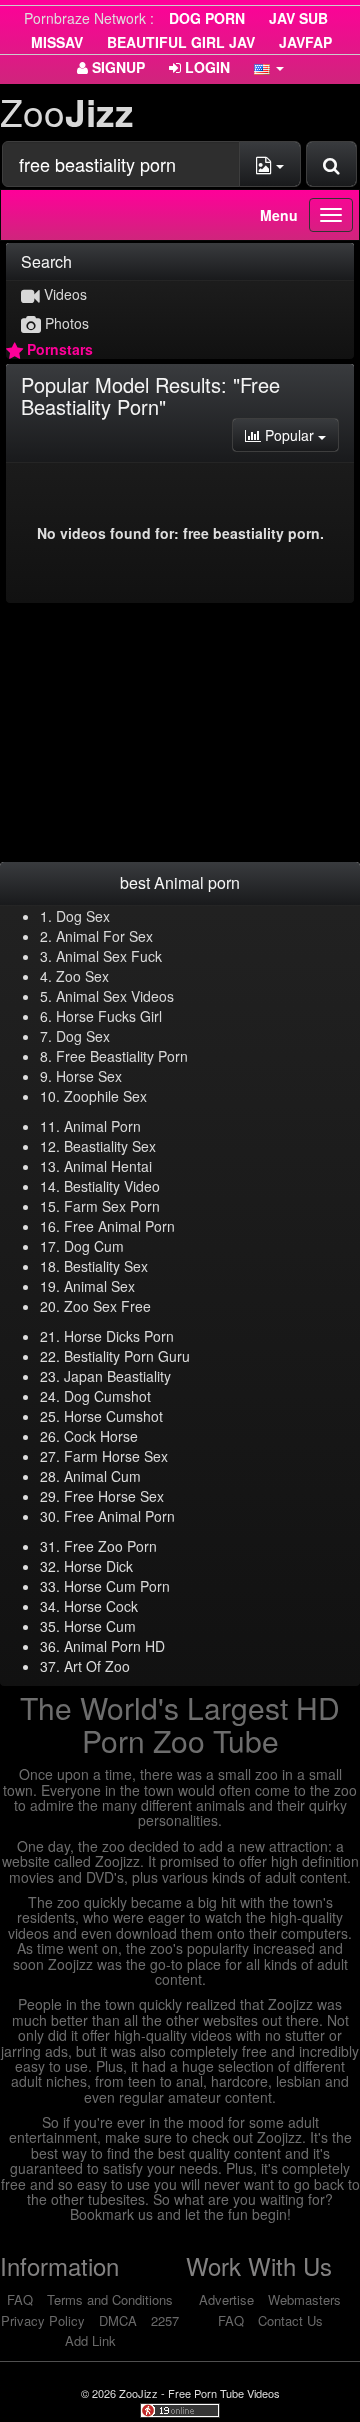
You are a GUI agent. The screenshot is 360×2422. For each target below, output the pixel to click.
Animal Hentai (108, 1166)
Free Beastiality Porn (122, 1056)
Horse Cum (100, 1626)
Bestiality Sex (106, 1266)
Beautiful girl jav (181, 42)
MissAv (57, 42)
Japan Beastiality (117, 1376)
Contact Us (290, 2320)
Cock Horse (101, 1436)
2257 (165, 2320)
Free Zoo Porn (110, 1546)
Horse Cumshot (113, 1416)
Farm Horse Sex (116, 1456)
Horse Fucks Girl (109, 1016)
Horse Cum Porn (117, 1586)
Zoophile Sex (105, 1096)
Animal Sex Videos (115, 996)
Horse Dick (98, 1566)
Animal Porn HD (114, 1646)
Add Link (90, 2340)
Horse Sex (89, 1076)
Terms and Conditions (110, 2299)
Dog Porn (207, 18)
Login (205, 67)
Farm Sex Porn (112, 1206)
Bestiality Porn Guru (127, 1356)
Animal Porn (102, 1126)
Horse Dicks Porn (119, 1336)
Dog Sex (83, 916)
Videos (63, 294)
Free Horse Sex (114, 1496)
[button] (269, 67)
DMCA (118, 2320)
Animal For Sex (104, 936)
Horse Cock (101, 1606)
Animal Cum (102, 1476)
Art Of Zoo (97, 1666)
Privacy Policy (43, 2320)
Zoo (67, 111)
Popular (300, 434)
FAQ (20, 2299)
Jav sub (298, 18)
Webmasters (304, 2299)
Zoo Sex (82, 976)
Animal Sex (99, 1286)
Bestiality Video (112, 1186)
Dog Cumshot (107, 1396)
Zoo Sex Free (107, 1306)
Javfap (305, 42)
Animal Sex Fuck (109, 956)
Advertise (226, 2299)
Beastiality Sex (110, 1146)
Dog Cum (94, 1246)
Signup (116, 67)
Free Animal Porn (119, 1226)
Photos (65, 323)
